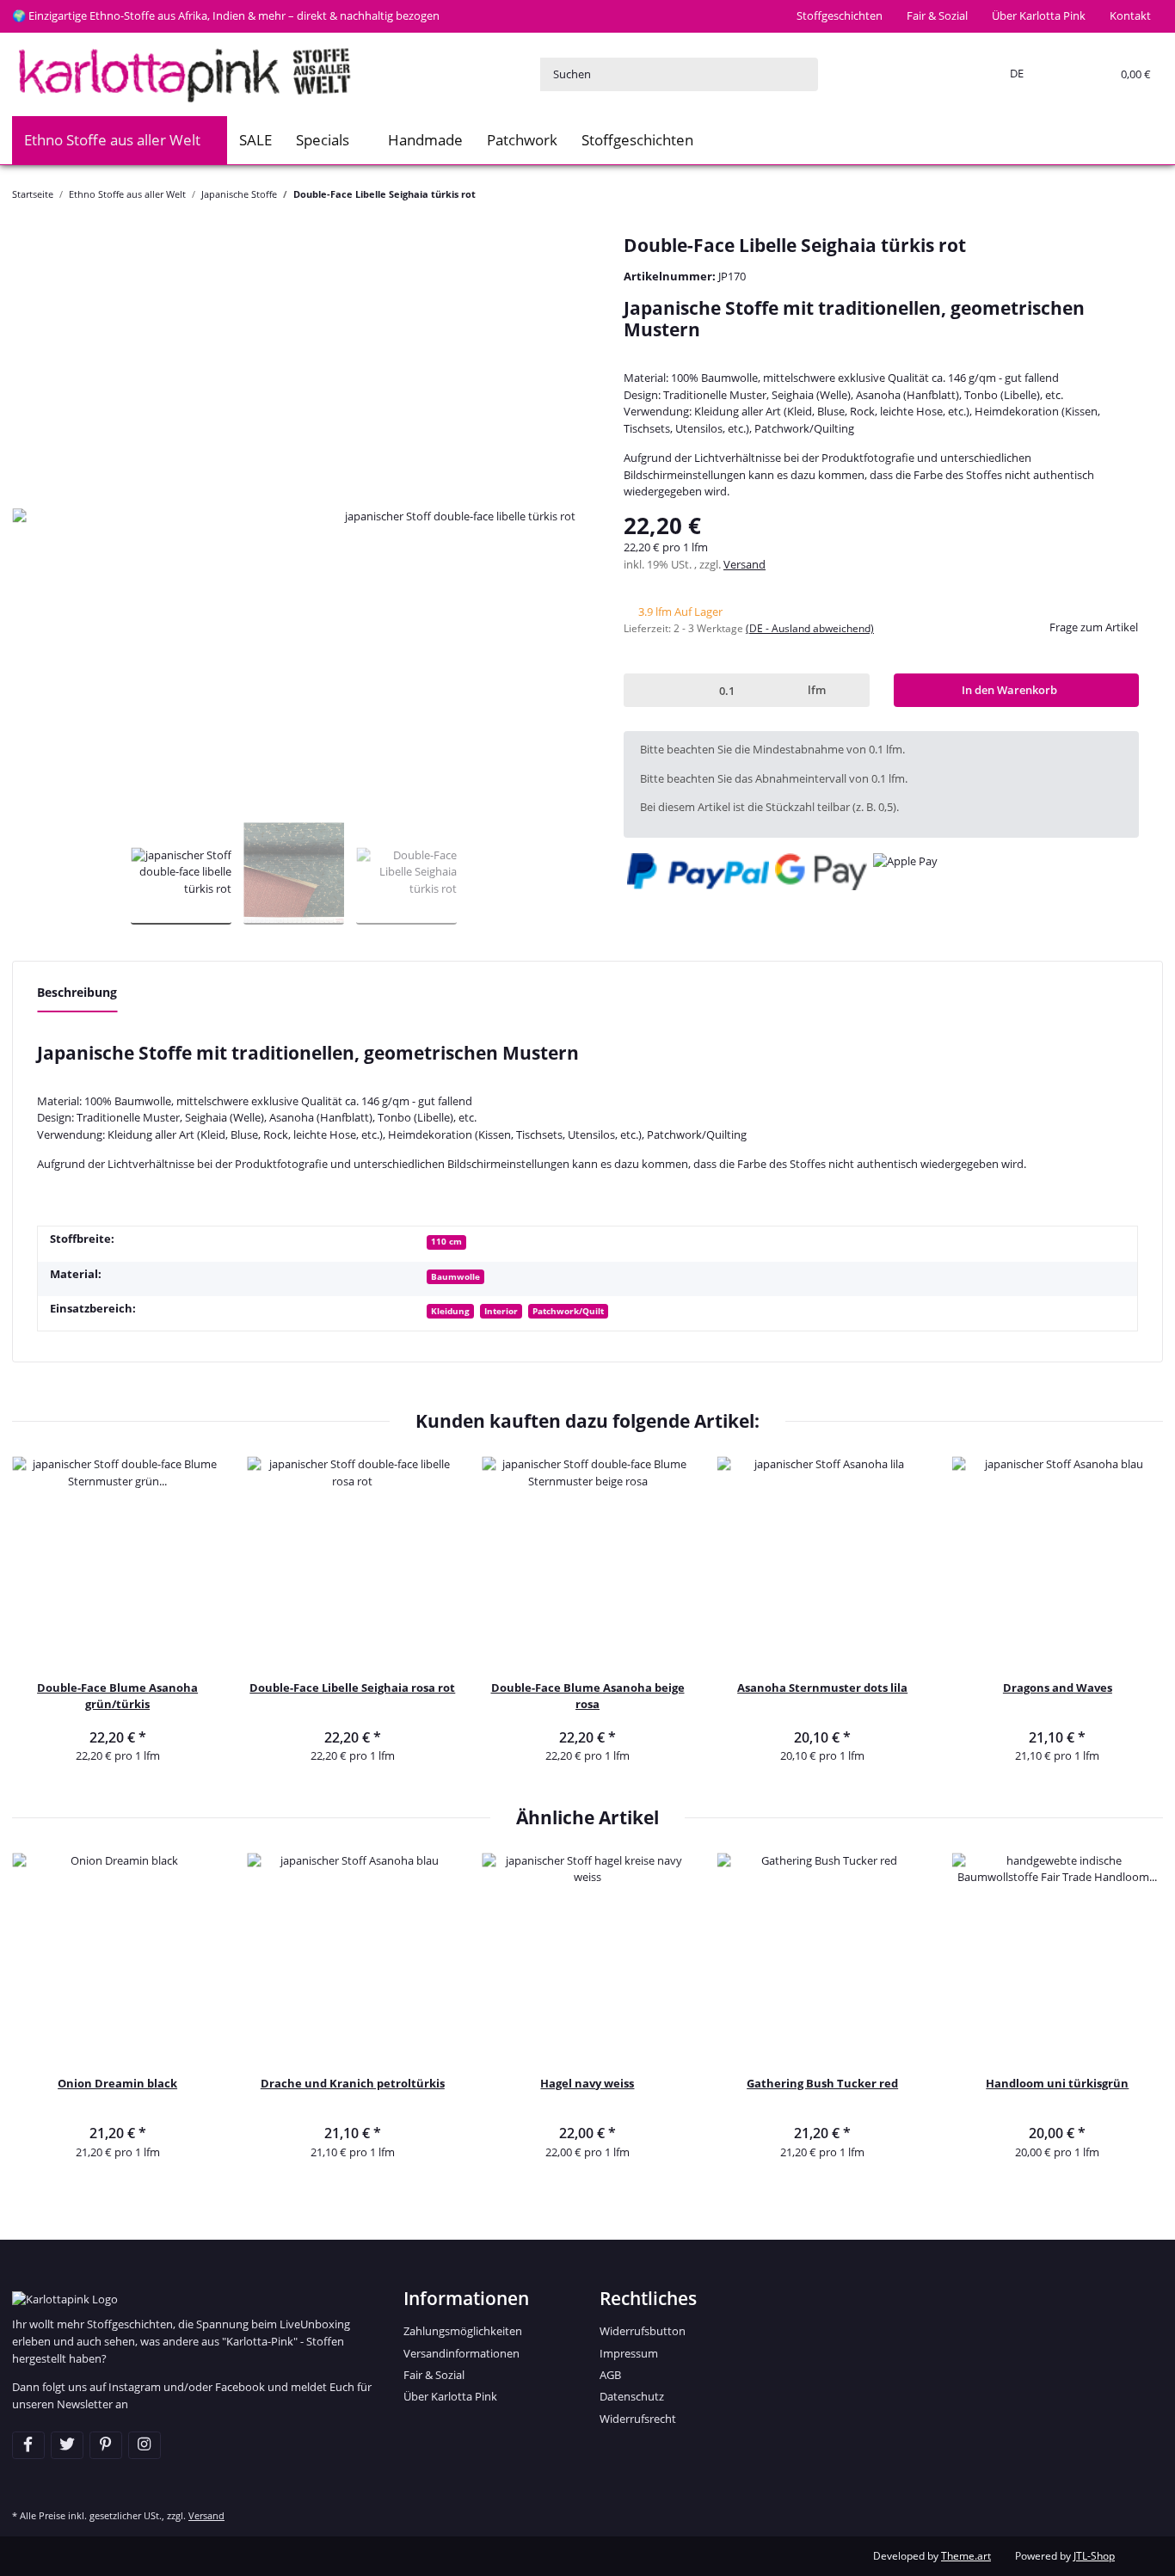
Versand (744, 564)
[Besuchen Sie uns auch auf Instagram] (145, 2445)
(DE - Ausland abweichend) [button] (810, 628)
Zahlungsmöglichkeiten (463, 2331)
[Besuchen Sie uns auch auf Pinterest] (106, 2445)
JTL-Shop (1094, 2556)
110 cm (446, 1241)
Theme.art (966, 2556)
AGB (610, 2375)
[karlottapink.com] (184, 74)
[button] (1013, 74)
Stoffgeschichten (840, 15)
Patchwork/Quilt (568, 1311)
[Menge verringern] (640, 690)
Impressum (629, 2353)
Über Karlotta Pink (1039, 15)
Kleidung (450, 1311)
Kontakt (1130, 15)
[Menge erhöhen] (852, 690)
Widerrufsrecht (638, 2419)
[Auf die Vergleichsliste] (542, 272)
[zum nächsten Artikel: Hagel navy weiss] (1147, 194)
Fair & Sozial (937, 15)
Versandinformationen (461, 2353)
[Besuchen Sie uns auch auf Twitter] (67, 2445)
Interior (501, 1311)
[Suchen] (801, 74)
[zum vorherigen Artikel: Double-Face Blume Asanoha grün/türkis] (1114, 194)
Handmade (425, 140)
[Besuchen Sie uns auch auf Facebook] (28, 2445)
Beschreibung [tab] (77, 992)
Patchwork (522, 140)
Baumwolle (455, 1276)
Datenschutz (632, 2396)
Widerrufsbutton (643, 2331)
